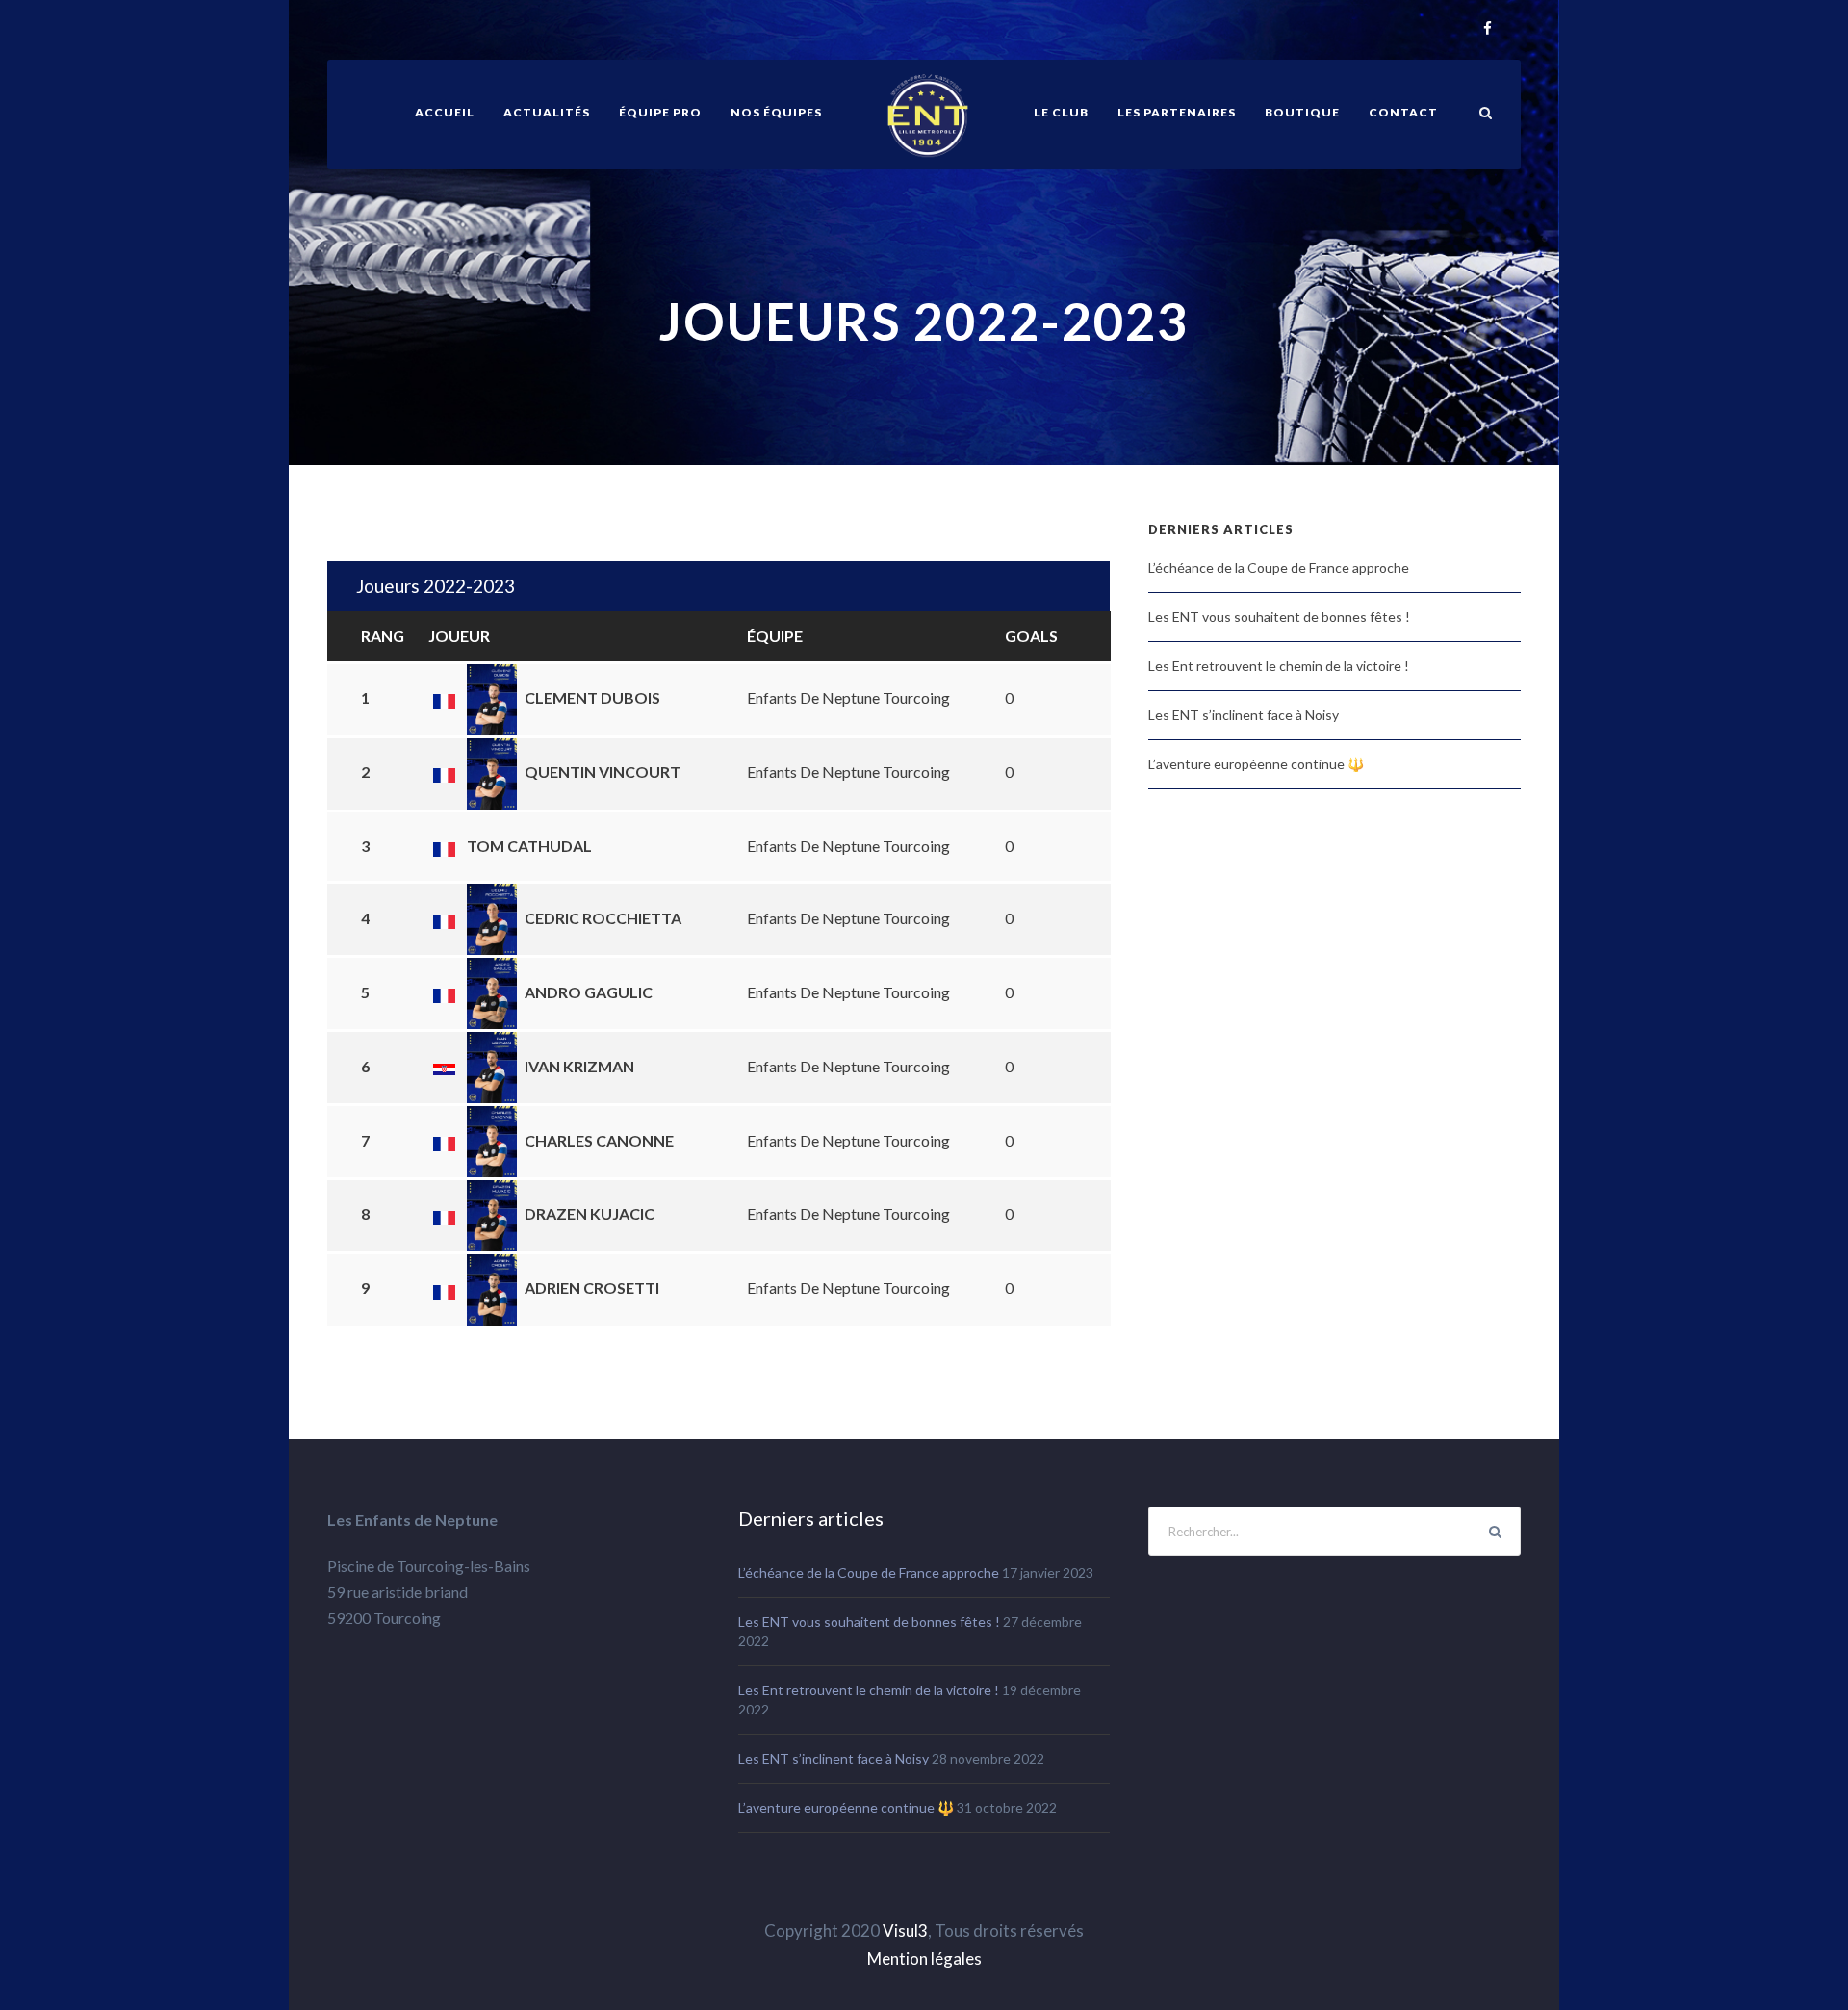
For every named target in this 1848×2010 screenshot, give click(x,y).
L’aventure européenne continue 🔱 (1256, 764)
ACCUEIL (445, 112)
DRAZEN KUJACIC (590, 1213)
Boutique (1302, 112)
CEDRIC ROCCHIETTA (603, 918)
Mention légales (924, 1958)
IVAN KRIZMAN (579, 1066)
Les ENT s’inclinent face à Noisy (1244, 715)
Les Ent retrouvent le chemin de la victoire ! (1279, 666)
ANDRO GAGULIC (589, 992)
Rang (383, 636)
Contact (1403, 112)
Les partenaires (1177, 112)
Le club (1061, 112)
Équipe (775, 636)
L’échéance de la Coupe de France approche (1279, 567)
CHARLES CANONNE (599, 1140)
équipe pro (660, 112)
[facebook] (1488, 29)
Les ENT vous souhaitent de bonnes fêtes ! (1279, 617)
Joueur (459, 636)
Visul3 (905, 1931)
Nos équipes (776, 112)
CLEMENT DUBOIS (592, 697)
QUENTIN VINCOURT (603, 772)
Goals (1031, 636)
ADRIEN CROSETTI (592, 1288)
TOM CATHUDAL (529, 846)
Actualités (547, 112)
